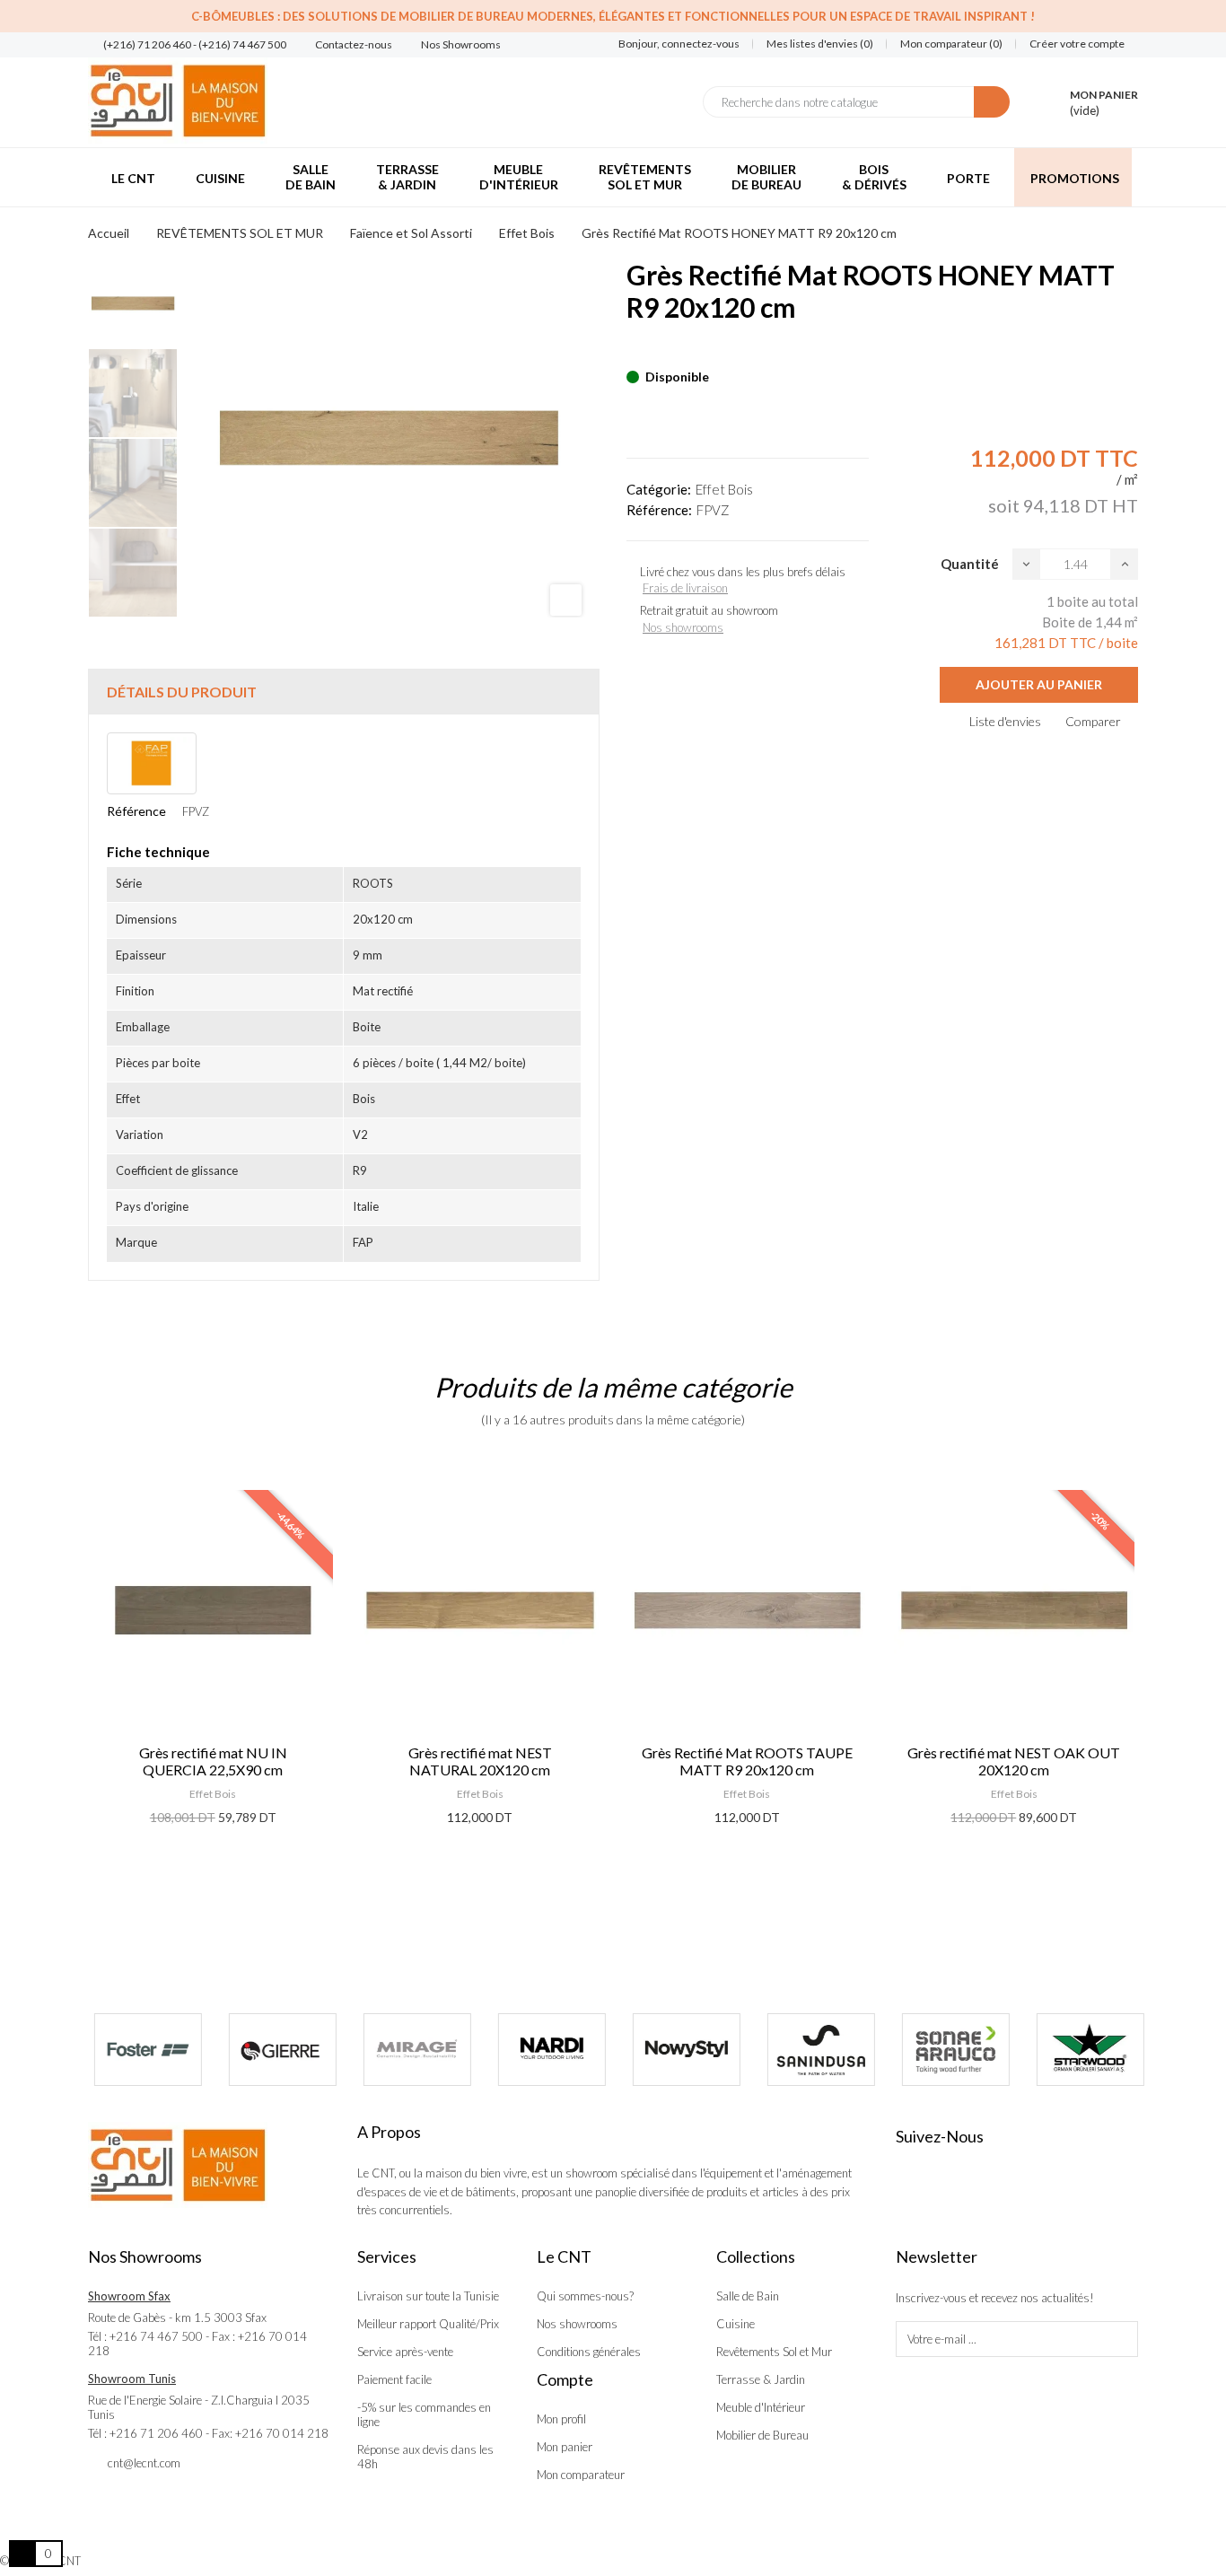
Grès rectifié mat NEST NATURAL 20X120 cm (480, 1761)
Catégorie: (659, 489)
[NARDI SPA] (546, 2050)
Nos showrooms (683, 627)
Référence (136, 811)
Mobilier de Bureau (762, 2435)
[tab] (344, 692)
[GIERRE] (276, 2050)
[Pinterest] (663, 349)
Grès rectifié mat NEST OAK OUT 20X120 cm (1014, 1761)
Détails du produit (182, 692)
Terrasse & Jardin (761, 2379)
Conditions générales (589, 2352)
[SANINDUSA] (815, 2050)
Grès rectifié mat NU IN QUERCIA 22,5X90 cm (213, 1761)
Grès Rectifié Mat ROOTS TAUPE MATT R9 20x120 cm (747, 1761)
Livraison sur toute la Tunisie (428, 2296)
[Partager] (632, 349)
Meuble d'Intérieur (761, 2407)
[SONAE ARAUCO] (950, 2050)
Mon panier (565, 2447)
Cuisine (736, 2324)
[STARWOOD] (1084, 2050)
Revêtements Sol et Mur (774, 2352)
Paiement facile (394, 2379)
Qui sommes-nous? (585, 2296)
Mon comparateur (581, 2475)
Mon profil (561, 2419)
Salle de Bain (748, 2296)
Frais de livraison (685, 588)
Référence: (659, 510)
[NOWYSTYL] (680, 2050)
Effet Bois (724, 489)
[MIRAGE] (411, 2050)
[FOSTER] (142, 2050)
